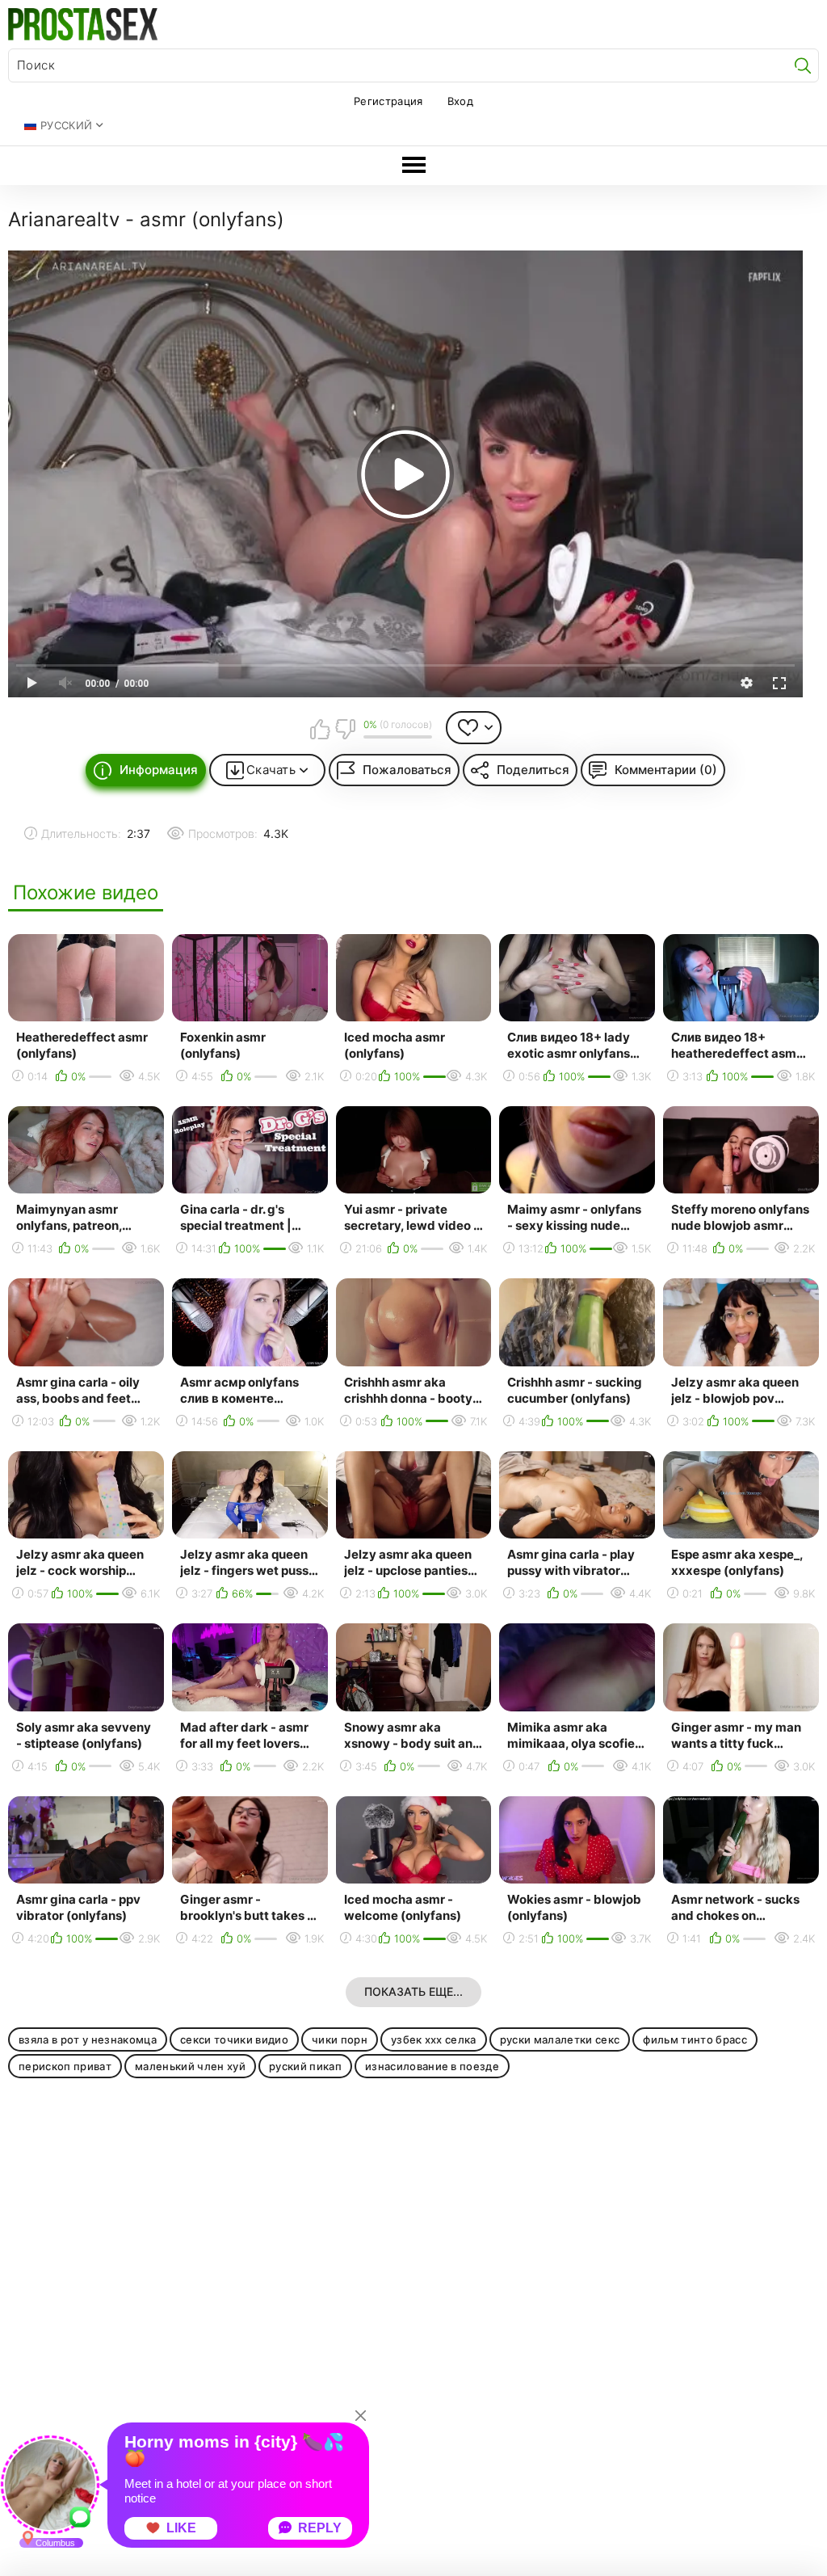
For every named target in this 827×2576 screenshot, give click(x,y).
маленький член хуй (190, 2066)
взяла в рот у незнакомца (88, 2039)
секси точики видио (234, 2039)
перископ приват (65, 2066)
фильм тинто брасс (695, 2039)
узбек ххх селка (434, 2039)
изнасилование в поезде (432, 2066)
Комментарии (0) (666, 770)
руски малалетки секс (560, 2039)
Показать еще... (413, 1991)
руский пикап (305, 2066)
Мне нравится (320, 729)
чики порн (340, 2039)
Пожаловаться (407, 770)
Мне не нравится (345, 729)
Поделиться (533, 770)
